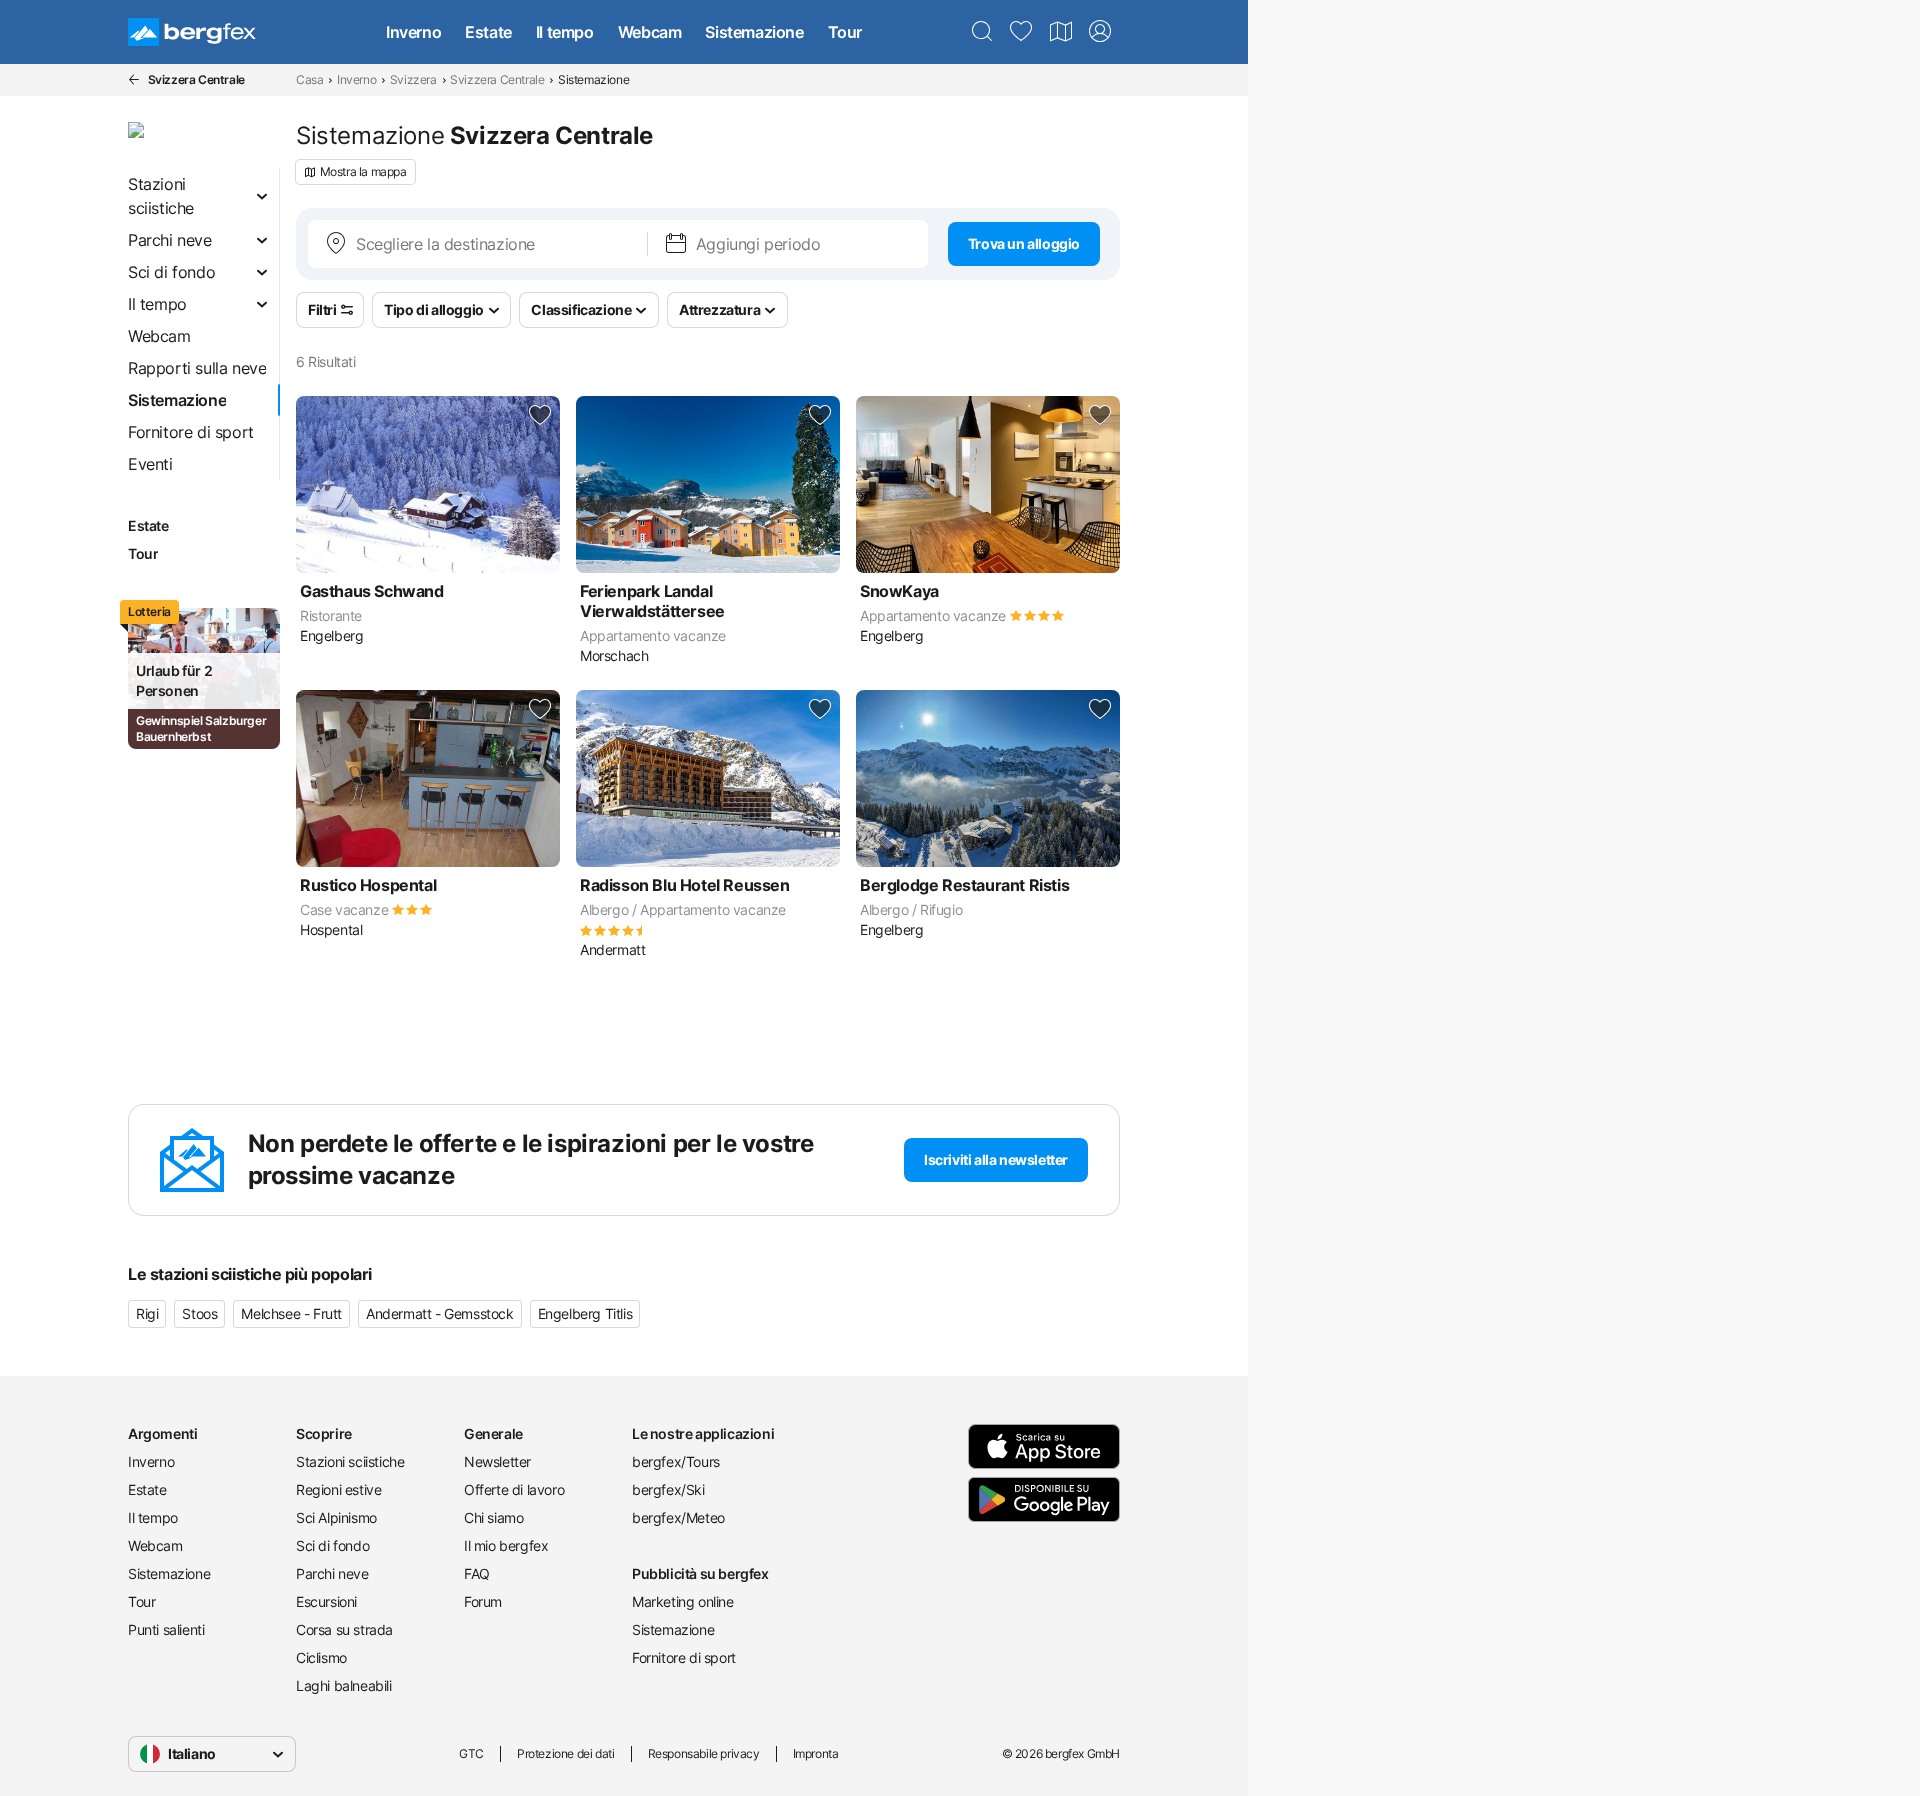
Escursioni (326, 1601)
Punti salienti (166, 1629)
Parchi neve (332, 1573)
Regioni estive (338, 1489)
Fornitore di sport (684, 1657)
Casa (309, 79)
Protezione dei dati (565, 1753)
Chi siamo (493, 1517)
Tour (845, 32)
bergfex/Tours (676, 1461)
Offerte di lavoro (514, 1489)
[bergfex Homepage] (192, 32)
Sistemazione (754, 32)
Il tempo (565, 32)
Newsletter (497, 1461)
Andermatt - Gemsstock (440, 1313)
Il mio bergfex (506, 1545)
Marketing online (683, 1601)
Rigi (147, 1313)
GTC (471, 1753)
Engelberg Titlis (585, 1313)
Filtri (322, 309)
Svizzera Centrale (497, 79)
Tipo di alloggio (434, 309)
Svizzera (413, 79)
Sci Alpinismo (336, 1517)
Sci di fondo (332, 1545)
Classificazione (581, 309)
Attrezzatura (719, 309)
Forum (483, 1601)
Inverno (413, 32)
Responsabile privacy (704, 1753)
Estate (488, 32)
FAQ (477, 1573)
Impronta (816, 1753)
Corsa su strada (344, 1629)
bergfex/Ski (668, 1489)
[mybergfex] (1100, 32)
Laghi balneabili (344, 1685)
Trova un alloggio (1024, 243)
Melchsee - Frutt (291, 1313)
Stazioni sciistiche (350, 1461)
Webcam (650, 32)
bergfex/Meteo (678, 1517)
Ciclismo (321, 1657)
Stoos (199, 1313)
